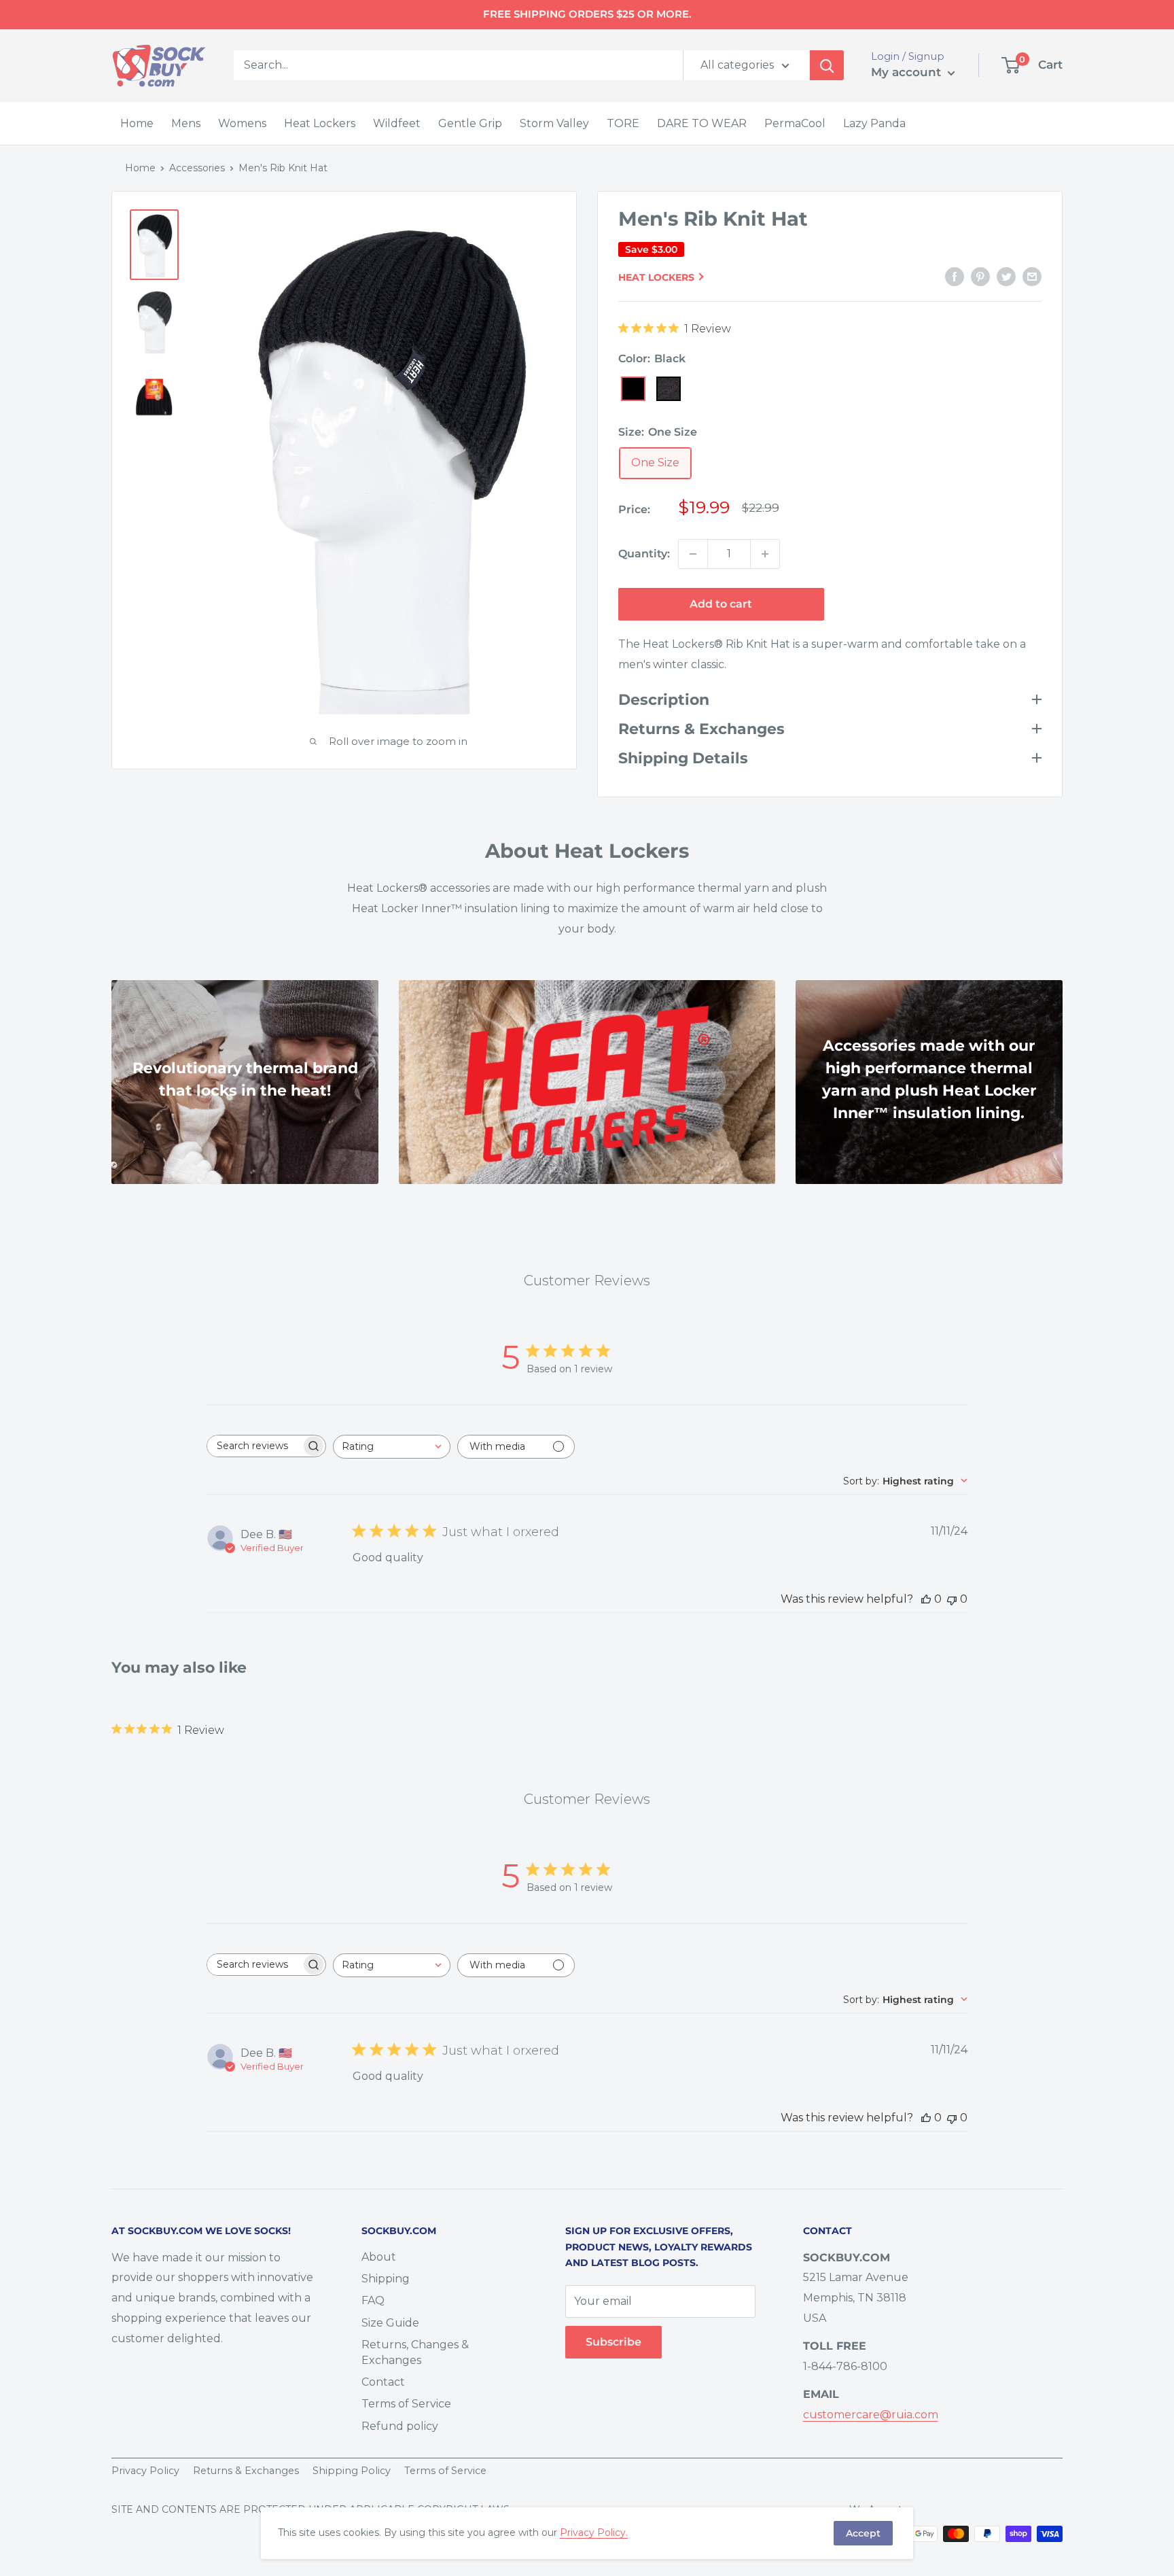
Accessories (197, 168)
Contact (383, 2382)
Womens (242, 123)
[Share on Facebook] (955, 276)
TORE (623, 123)
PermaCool (795, 123)
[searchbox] (254, 1446)
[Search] (827, 65)
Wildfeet (397, 123)
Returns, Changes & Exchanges (415, 2352)
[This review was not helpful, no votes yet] (952, 1599)
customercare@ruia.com (871, 2415)
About (379, 2257)
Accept (863, 2533)
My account (908, 72)
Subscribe (613, 2342)
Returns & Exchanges (246, 2471)
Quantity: (644, 554)
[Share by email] (1032, 276)
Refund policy (400, 2426)
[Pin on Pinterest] (980, 276)
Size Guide (390, 2323)
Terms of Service (406, 2404)
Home (137, 123)
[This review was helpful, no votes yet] (926, 1599)
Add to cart (721, 604)
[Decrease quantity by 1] (693, 554)
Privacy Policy (145, 2471)
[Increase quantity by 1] (765, 554)
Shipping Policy (352, 2471)
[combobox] (392, 1447)
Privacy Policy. (594, 2533)
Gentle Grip (470, 123)
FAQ (373, 2300)
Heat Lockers (320, 123)
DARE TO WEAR (702, 123)
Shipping (386, 2279)
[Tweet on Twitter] (1006, 276)
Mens (186, 123)
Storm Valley (554, 123)
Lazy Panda (874, 123)
